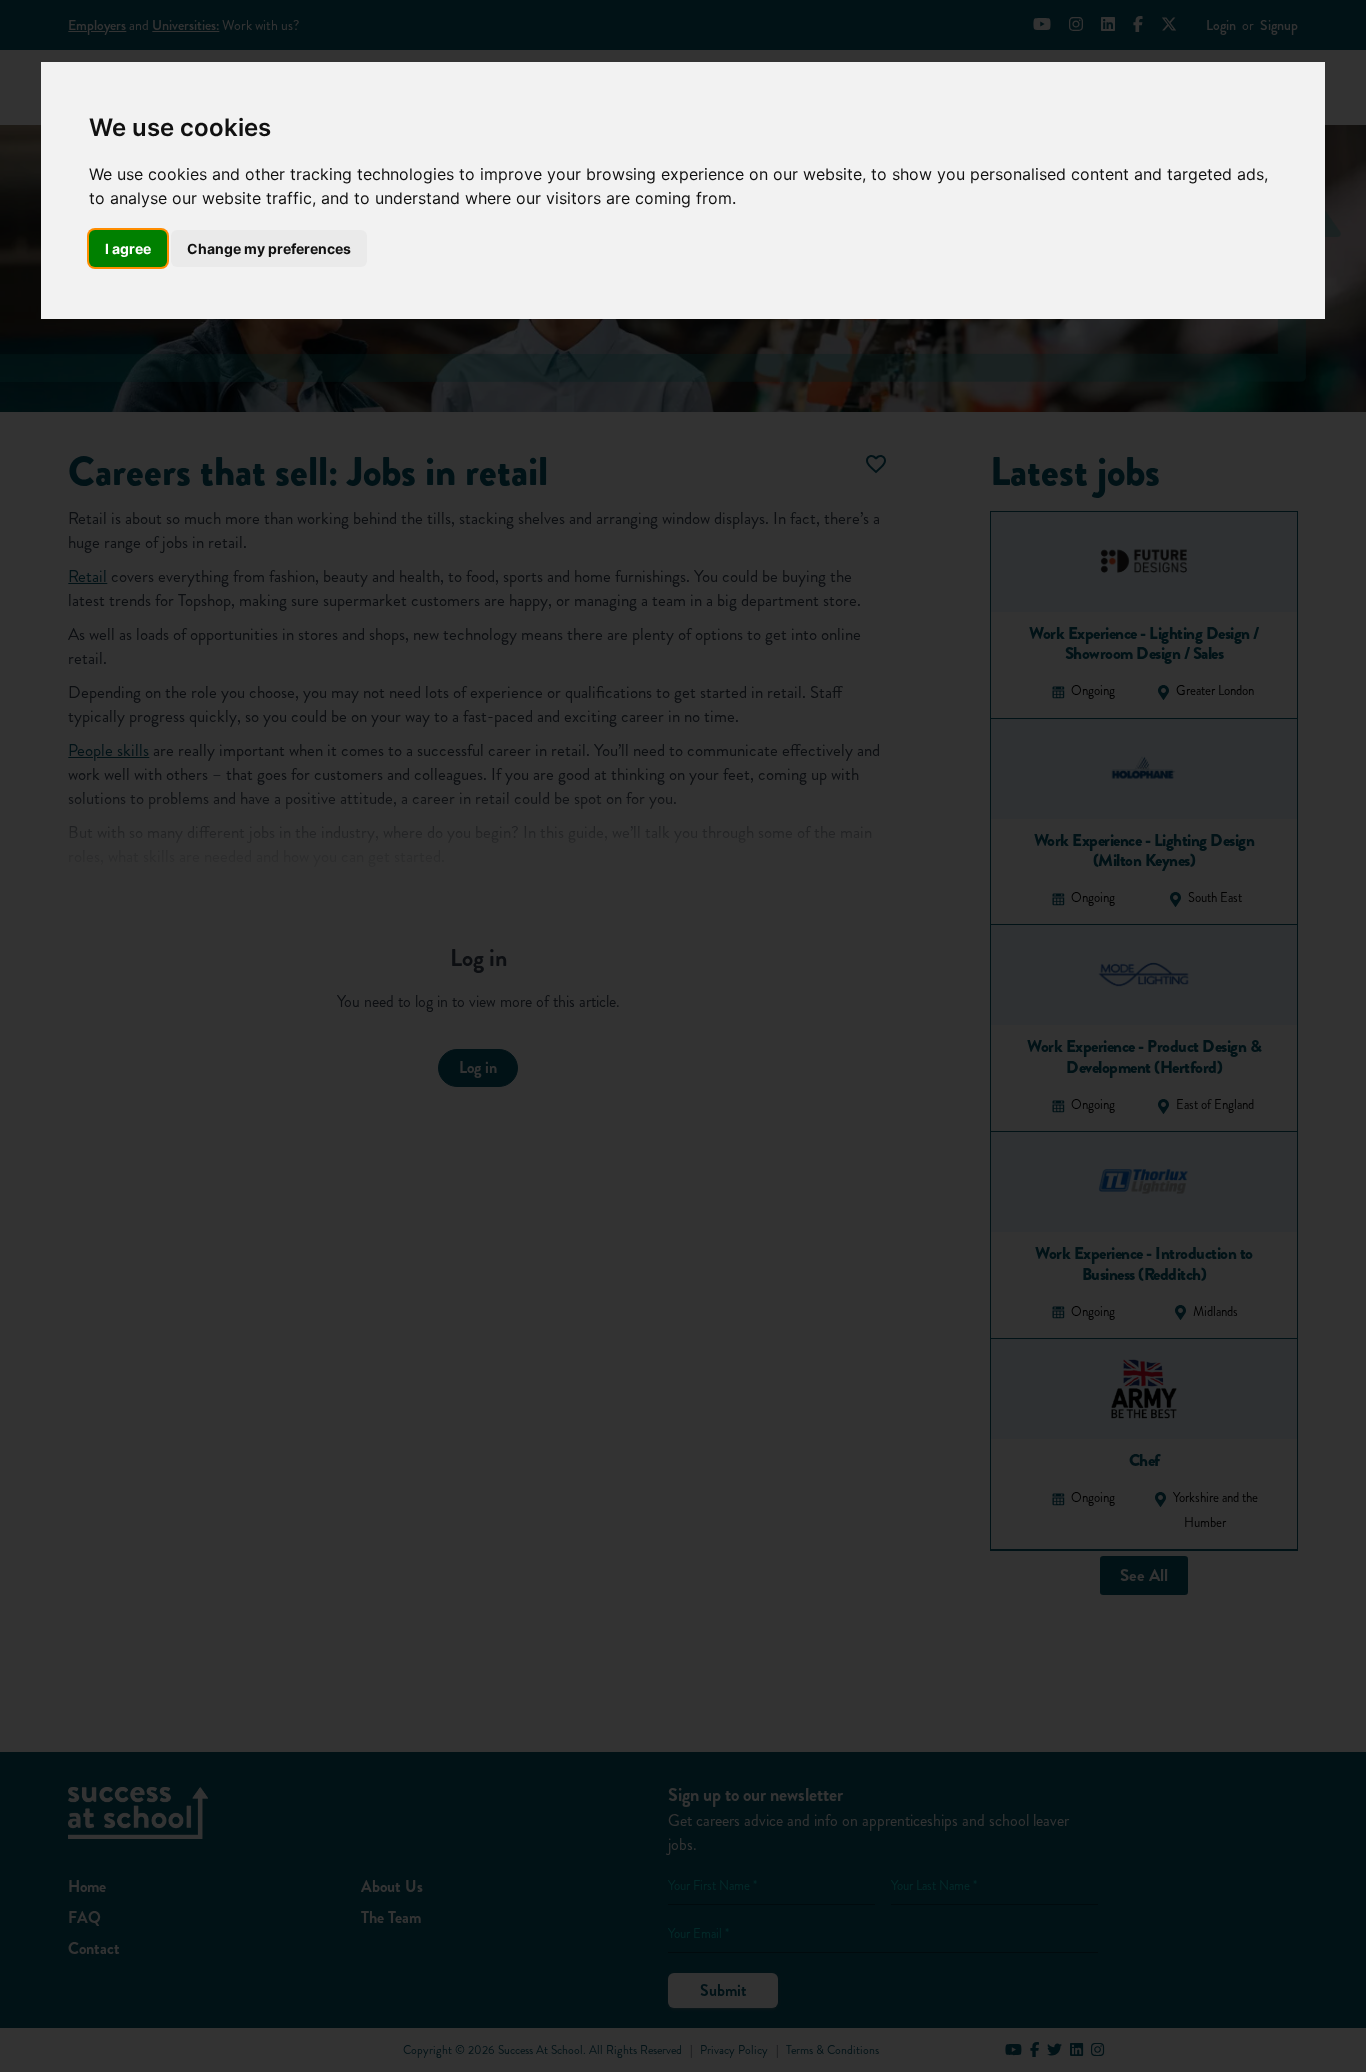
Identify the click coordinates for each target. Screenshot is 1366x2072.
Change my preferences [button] (269, 248)
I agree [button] (128, 248)
